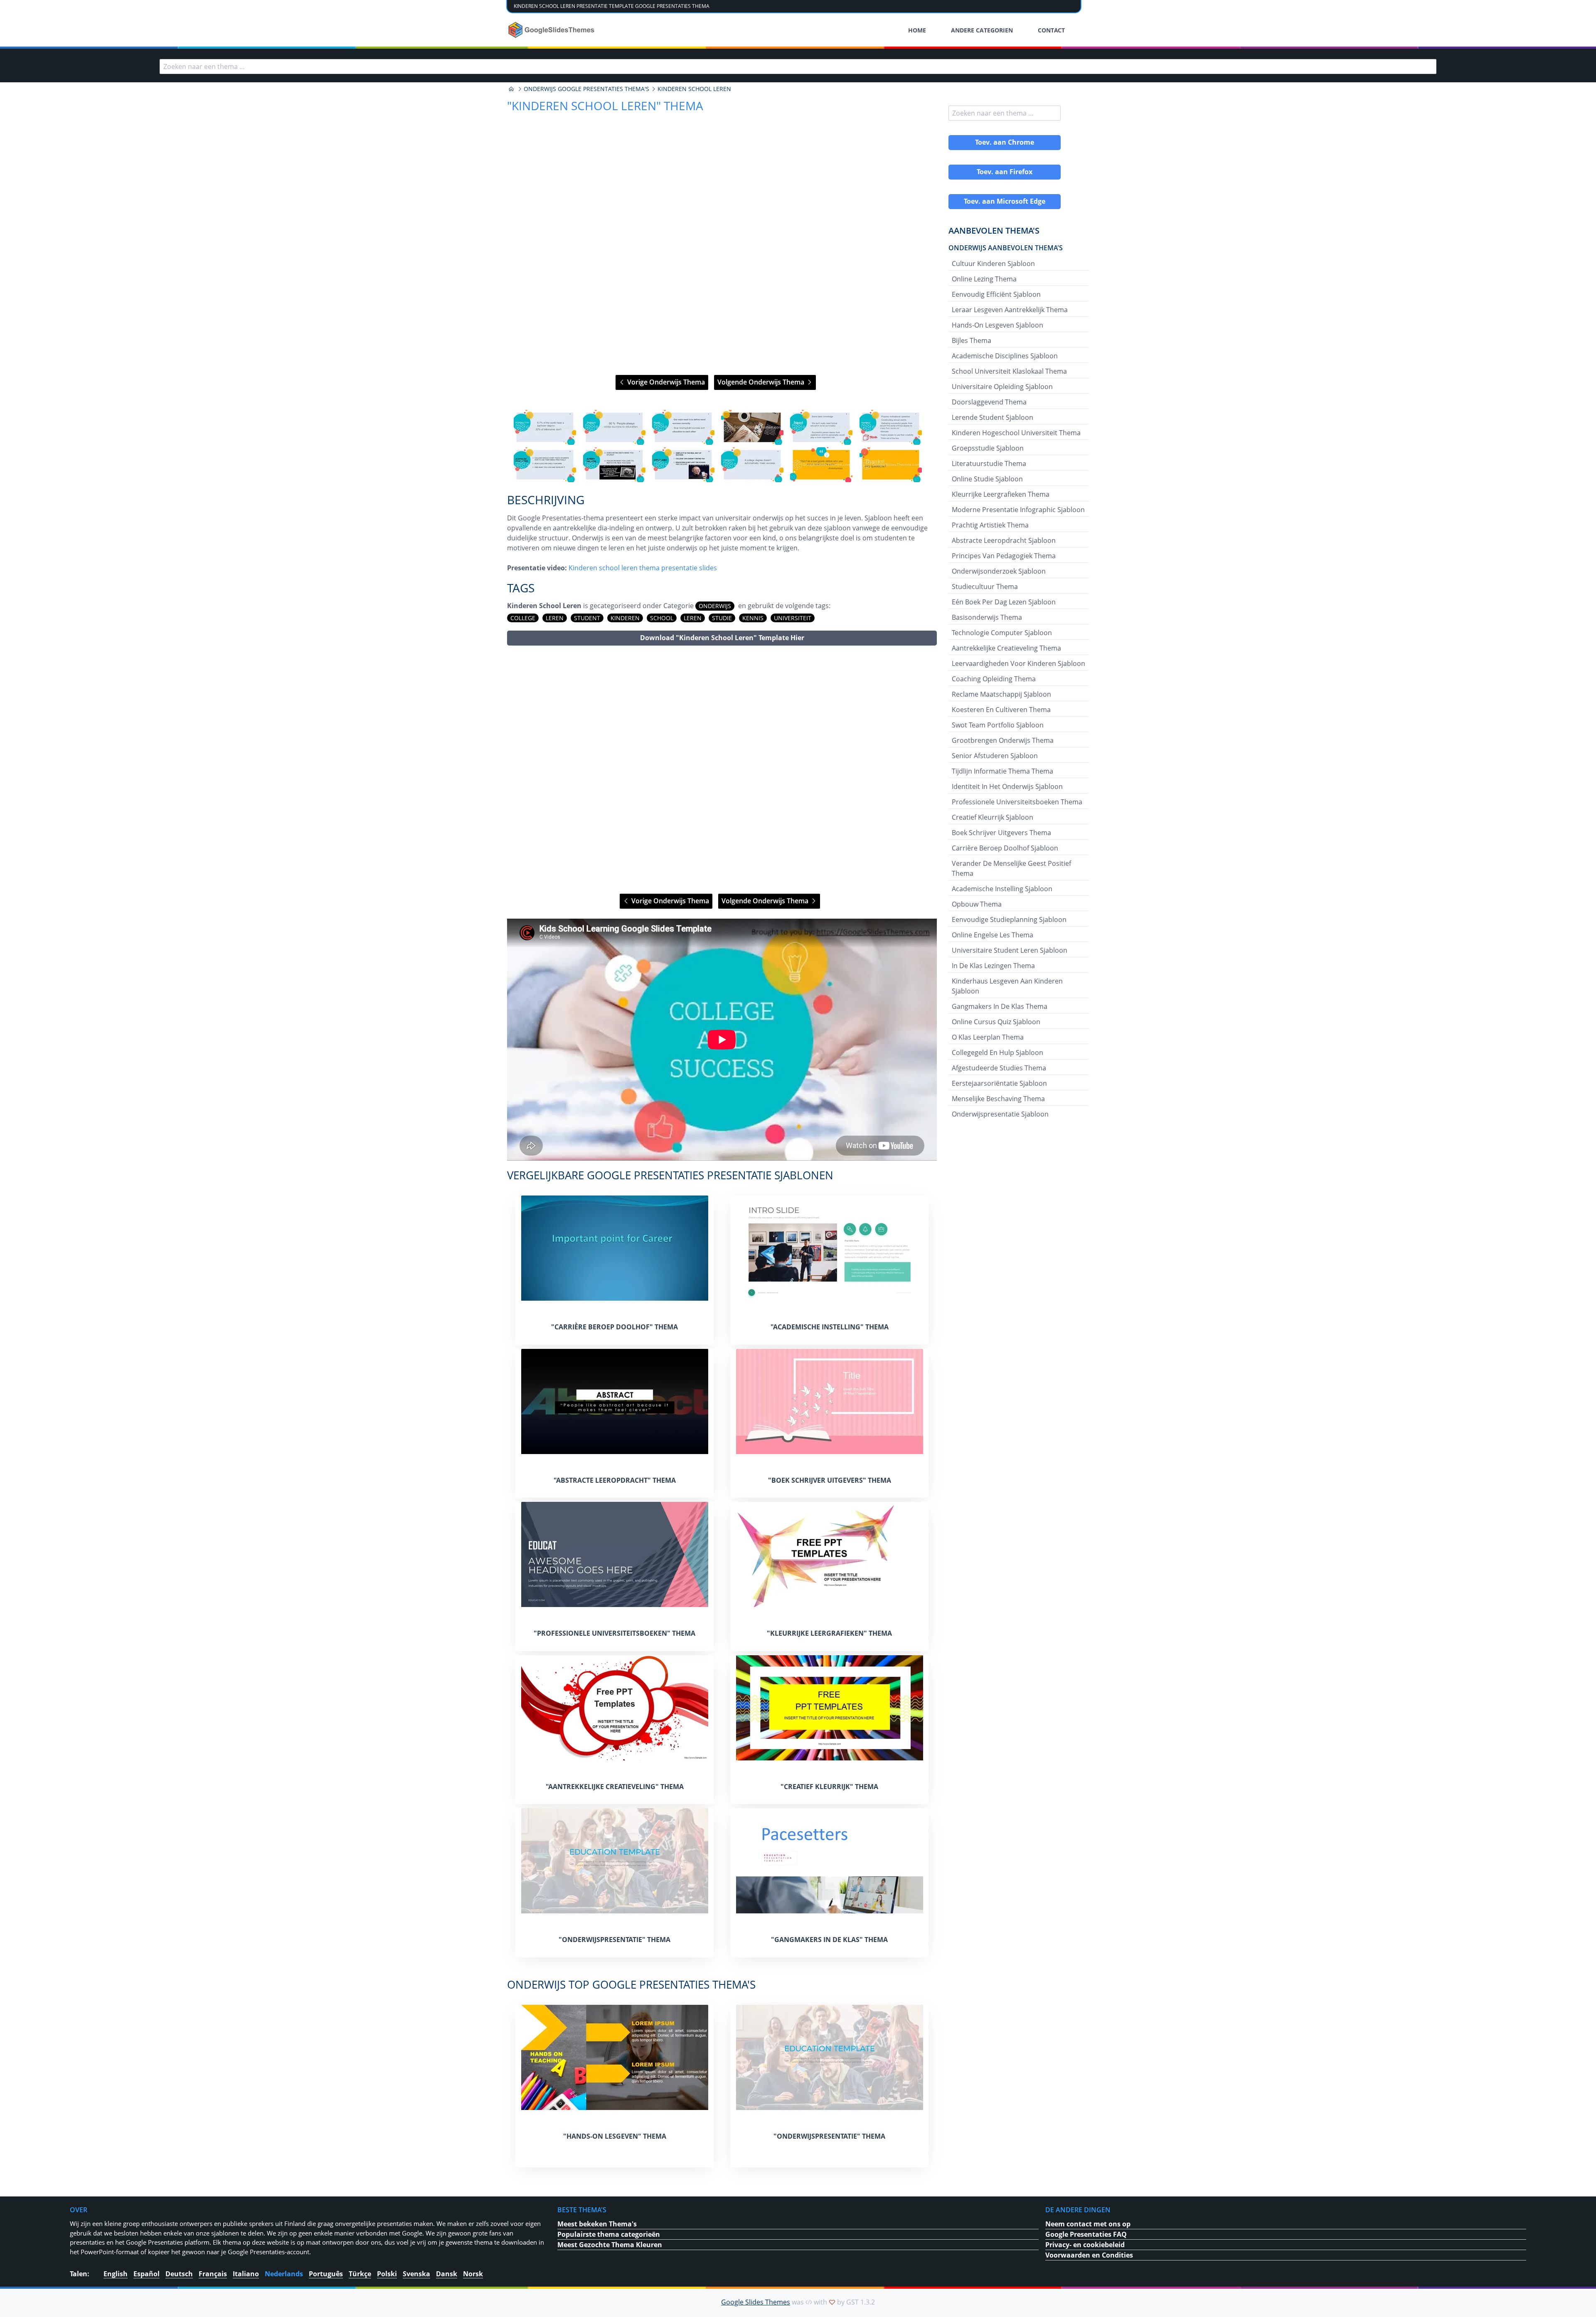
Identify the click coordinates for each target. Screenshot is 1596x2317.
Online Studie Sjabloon (987, 479)
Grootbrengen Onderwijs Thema (1003, 740)
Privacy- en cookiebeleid (1085, 2245)
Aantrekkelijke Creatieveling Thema (1006, 648)
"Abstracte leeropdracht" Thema (615, 1480)
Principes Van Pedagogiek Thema (1004, 556)
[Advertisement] (722, 770)
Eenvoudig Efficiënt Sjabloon (996, 294)
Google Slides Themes (756, 2302)
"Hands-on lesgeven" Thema (615, 2136)
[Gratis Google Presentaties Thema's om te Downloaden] (552, 30)
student (587, 618)
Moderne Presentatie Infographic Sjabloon (1018, 510)
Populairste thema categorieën (609, 2234)
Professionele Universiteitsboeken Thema (1017, 802)
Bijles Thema (972, 340)
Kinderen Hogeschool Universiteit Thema (1016, 433)
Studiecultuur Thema (985, 587)
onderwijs (715, 606)
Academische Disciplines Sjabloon (1005, 356)
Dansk (447, 2274)
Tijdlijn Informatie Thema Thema (1002, 771)
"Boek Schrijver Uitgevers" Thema (830, 1480)
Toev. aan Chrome (1005, 142)
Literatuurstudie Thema (989, 463)
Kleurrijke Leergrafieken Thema (1001, 494)
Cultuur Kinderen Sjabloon (993, 264)
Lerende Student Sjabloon (993, 417)
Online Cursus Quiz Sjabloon (996, 1022)
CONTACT (1051, 30)
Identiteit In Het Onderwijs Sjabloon (1007, 786)
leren (555, 618)
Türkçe (360, 2274)
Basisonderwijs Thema (987, 617)
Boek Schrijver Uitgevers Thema (1001, 833)
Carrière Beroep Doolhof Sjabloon (1005, 848)
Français (213, 2274)
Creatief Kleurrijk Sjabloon (993, 817)
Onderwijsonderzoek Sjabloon (999, 571)
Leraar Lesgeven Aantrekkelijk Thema (1010, 310)
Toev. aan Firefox (1005, 172)
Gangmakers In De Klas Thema (1000, 1006)
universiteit (793, 618)
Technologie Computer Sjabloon (1002, 633)
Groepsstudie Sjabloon (988, 448)
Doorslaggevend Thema (989, 402)
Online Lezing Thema (984, 279)
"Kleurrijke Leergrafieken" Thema (829, 1633)
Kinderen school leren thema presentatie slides (643, 568)
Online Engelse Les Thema (993, 935)
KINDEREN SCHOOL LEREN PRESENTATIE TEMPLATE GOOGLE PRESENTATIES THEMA (612, 6)
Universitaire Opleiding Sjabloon (1002, 387)
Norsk (473, 2274)
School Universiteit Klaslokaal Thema (1009, 371)
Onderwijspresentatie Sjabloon (1000, 1114)
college (523, 618)
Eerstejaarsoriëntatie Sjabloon (999, 1083)
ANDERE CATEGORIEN (982, 30)
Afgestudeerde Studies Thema (999, 1068)
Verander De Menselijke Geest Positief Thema (1011, 868)
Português (326, 2274)
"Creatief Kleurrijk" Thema (829, 1787)
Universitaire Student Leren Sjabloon (1010, 950)
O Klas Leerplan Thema (988, 1037)
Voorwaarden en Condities (1089, 2255)
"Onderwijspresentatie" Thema (615, 1940)
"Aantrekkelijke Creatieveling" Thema (615, 1787)
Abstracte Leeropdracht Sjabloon (1004, 540)
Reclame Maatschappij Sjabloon (1001, 694)
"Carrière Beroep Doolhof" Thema (615, 1327)
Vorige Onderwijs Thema (665, 382)
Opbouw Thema (977, 904)
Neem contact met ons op (1088, 2224)
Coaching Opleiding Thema (994, 679)
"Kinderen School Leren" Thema (605, 106)
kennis (753, 618)
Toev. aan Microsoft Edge (1005, 201)
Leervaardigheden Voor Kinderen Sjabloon (1018, 663)
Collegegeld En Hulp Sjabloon (997, 1053)
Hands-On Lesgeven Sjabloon (997, 325)
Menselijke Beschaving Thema (998, 1099)
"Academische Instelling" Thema (830, 1327)
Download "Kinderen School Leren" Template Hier (722, 638)
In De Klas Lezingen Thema (993, 966)
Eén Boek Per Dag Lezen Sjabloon (1004, 602)
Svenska (416, 2274)
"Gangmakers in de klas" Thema (829, 1940)
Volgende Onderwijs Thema (762, 382)
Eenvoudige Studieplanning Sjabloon (1009, 919)
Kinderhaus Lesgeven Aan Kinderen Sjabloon (1007, 986)
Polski (387, 2274)
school (662, 618)
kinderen (625, 618)
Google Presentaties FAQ (1086, 2234)
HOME (917, 30)
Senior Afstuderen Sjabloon (995, 756)
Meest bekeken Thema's (597, 2224)
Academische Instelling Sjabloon (1002, 889)
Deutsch (179, 2274)
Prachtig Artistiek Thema (990, 525)
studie (722, 618)
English (116, 2274)
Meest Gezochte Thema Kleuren (610, 2245)
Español (147, 2274)
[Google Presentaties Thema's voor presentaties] (511, 89)
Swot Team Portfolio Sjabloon (998, 725)
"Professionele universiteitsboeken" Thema (615, 1633)
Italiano (246, 2274)
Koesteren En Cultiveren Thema (1001, 710)
